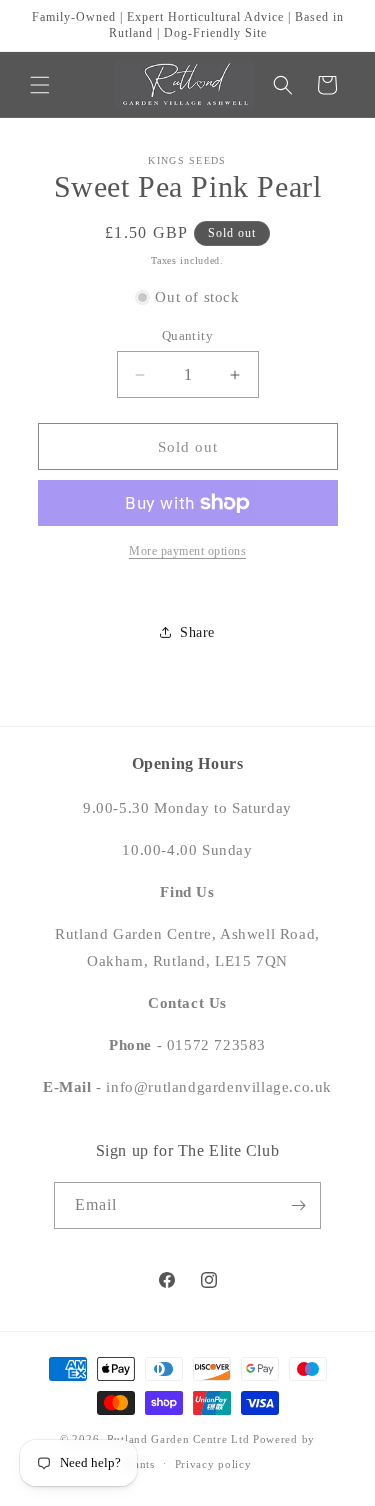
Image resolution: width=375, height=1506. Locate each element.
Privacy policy (213, 1464)
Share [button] (197, 632)
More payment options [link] (187, 551)
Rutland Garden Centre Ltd (178, 1439)
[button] (40, 85)
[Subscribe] (298, 1205)
